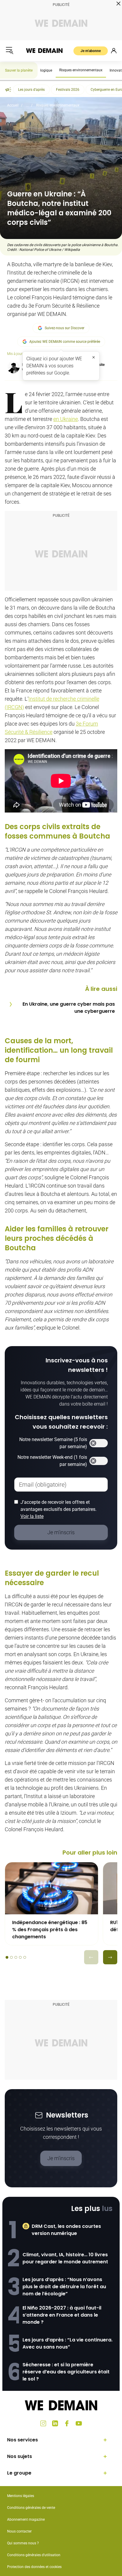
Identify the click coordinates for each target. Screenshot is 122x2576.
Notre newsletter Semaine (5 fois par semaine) (53, 1443)
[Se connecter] (114, 51)
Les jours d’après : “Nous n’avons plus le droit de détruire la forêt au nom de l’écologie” (64, 2287)
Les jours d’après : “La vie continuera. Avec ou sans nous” (68, 2343)
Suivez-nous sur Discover (65, 328)
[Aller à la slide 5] (25, 1957)
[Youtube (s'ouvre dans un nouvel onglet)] (79, 2423)
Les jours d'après (31, 90)
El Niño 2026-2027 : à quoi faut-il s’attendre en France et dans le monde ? (62, 2315)
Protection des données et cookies (35, 2567)
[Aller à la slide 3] (16, 1957)
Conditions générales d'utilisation (34, 2555)
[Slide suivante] (110, 1957)
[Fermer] (94, 357)
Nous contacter (19, 2531)
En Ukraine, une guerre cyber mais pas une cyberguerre (69, 1008)
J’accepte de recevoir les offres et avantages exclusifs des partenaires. (58, 1509)
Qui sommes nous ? (23, 2543)
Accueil (13, 105)
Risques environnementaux (81, 70)
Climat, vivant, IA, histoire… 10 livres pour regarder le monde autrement (65, 2258)
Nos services (23, 2440)
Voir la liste (32, 1516)
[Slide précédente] (91, 1957)
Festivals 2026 (68, 90)
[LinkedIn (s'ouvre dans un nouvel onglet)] (55, 2423)
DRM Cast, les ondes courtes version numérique (66, 2230)
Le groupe (19, 2473)
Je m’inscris (61, 2158)
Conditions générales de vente (31, 2508)
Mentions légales (21, 2496)
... (27, 105)
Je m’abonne (91, 51)
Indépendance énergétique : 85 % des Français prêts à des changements (50, 1930)
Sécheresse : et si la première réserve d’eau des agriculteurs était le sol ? (66, 2372)
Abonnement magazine (26, 2520)
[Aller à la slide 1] (7, 1957)
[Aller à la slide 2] (11, 1957)
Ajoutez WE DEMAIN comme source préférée (65, 342)
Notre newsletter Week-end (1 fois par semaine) (52, 1461)
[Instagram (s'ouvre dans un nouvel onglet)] (43, 2423)
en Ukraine (66, 419)
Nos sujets (20, 2456)
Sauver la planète (19, 70)
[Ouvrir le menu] (9, 51)
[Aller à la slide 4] (20, 1957)
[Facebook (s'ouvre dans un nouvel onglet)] (67, 2423)
